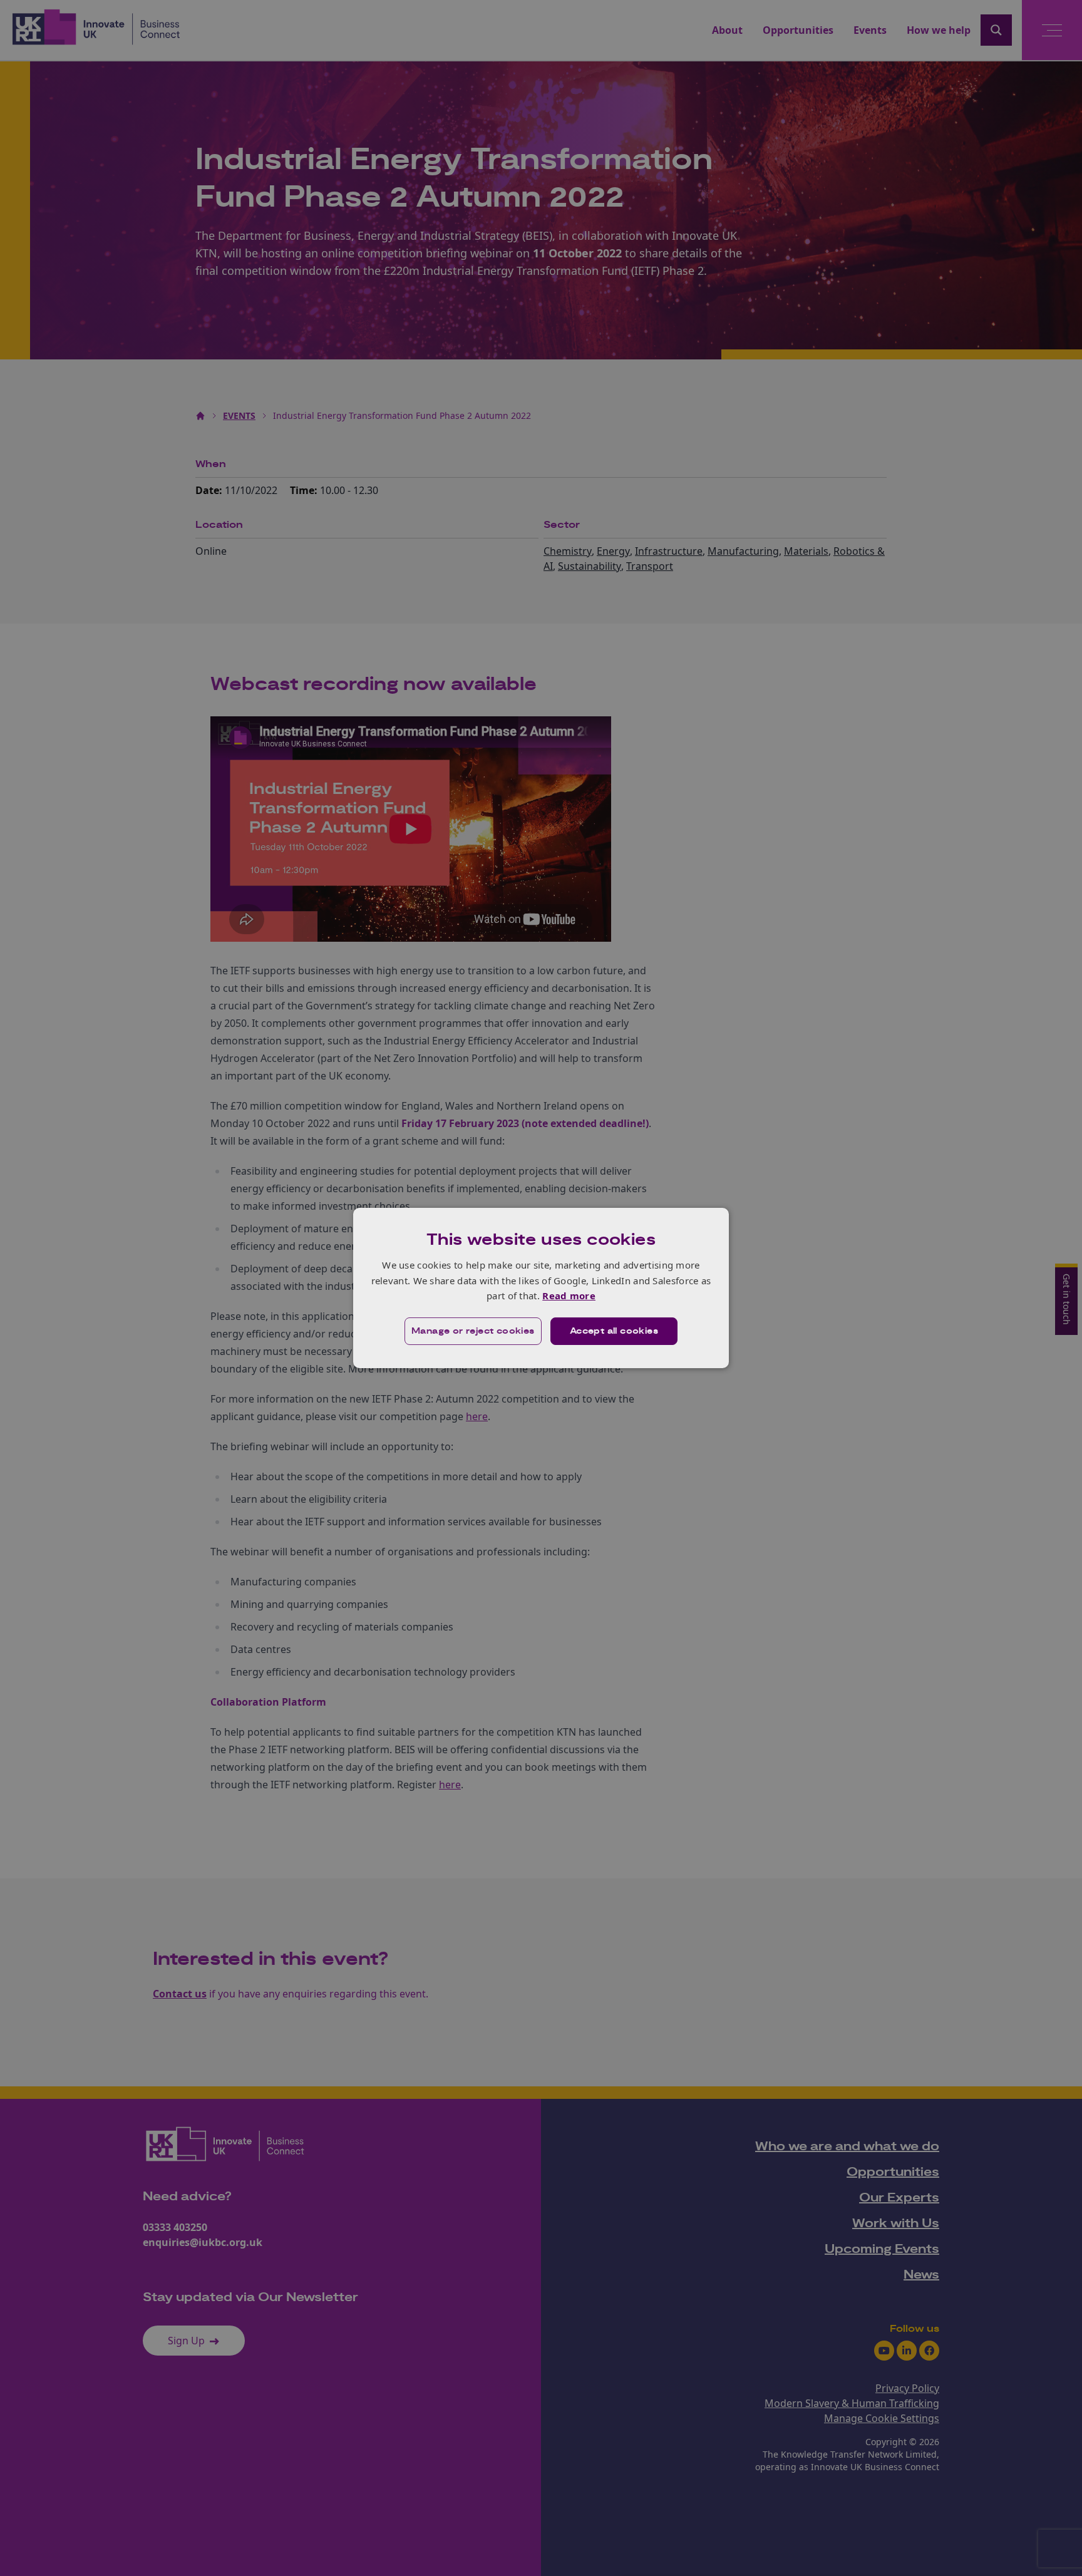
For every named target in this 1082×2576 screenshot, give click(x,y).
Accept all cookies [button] (614, 1331)
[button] (473, 1331)
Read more (569, 1296)
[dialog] (541, 1288)
